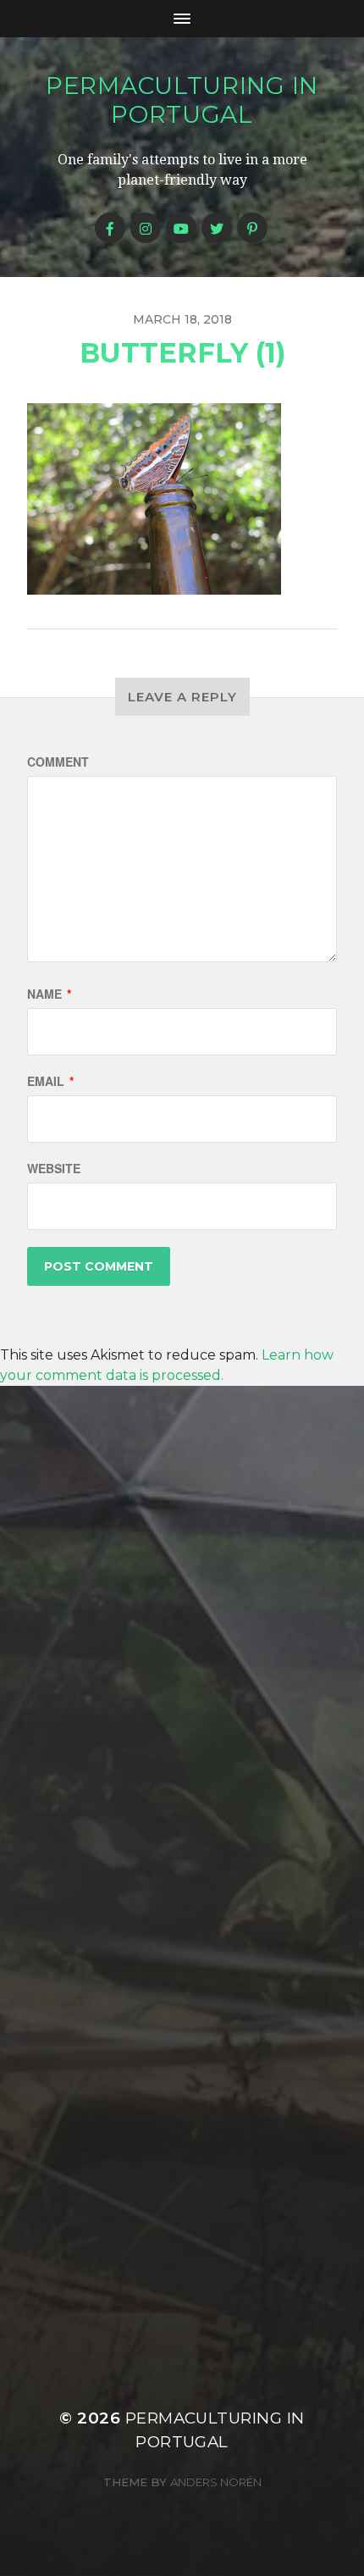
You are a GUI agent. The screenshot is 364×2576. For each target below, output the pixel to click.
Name (49, 994)
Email (50, 1081)
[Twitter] (217, 228)
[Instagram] (146, 228)
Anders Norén (216, 2482)
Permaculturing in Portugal (182, 100)
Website (54, 1168)
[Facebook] (110, 228)
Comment (58, 762)
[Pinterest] (252, 228)
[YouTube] (181, 228)
